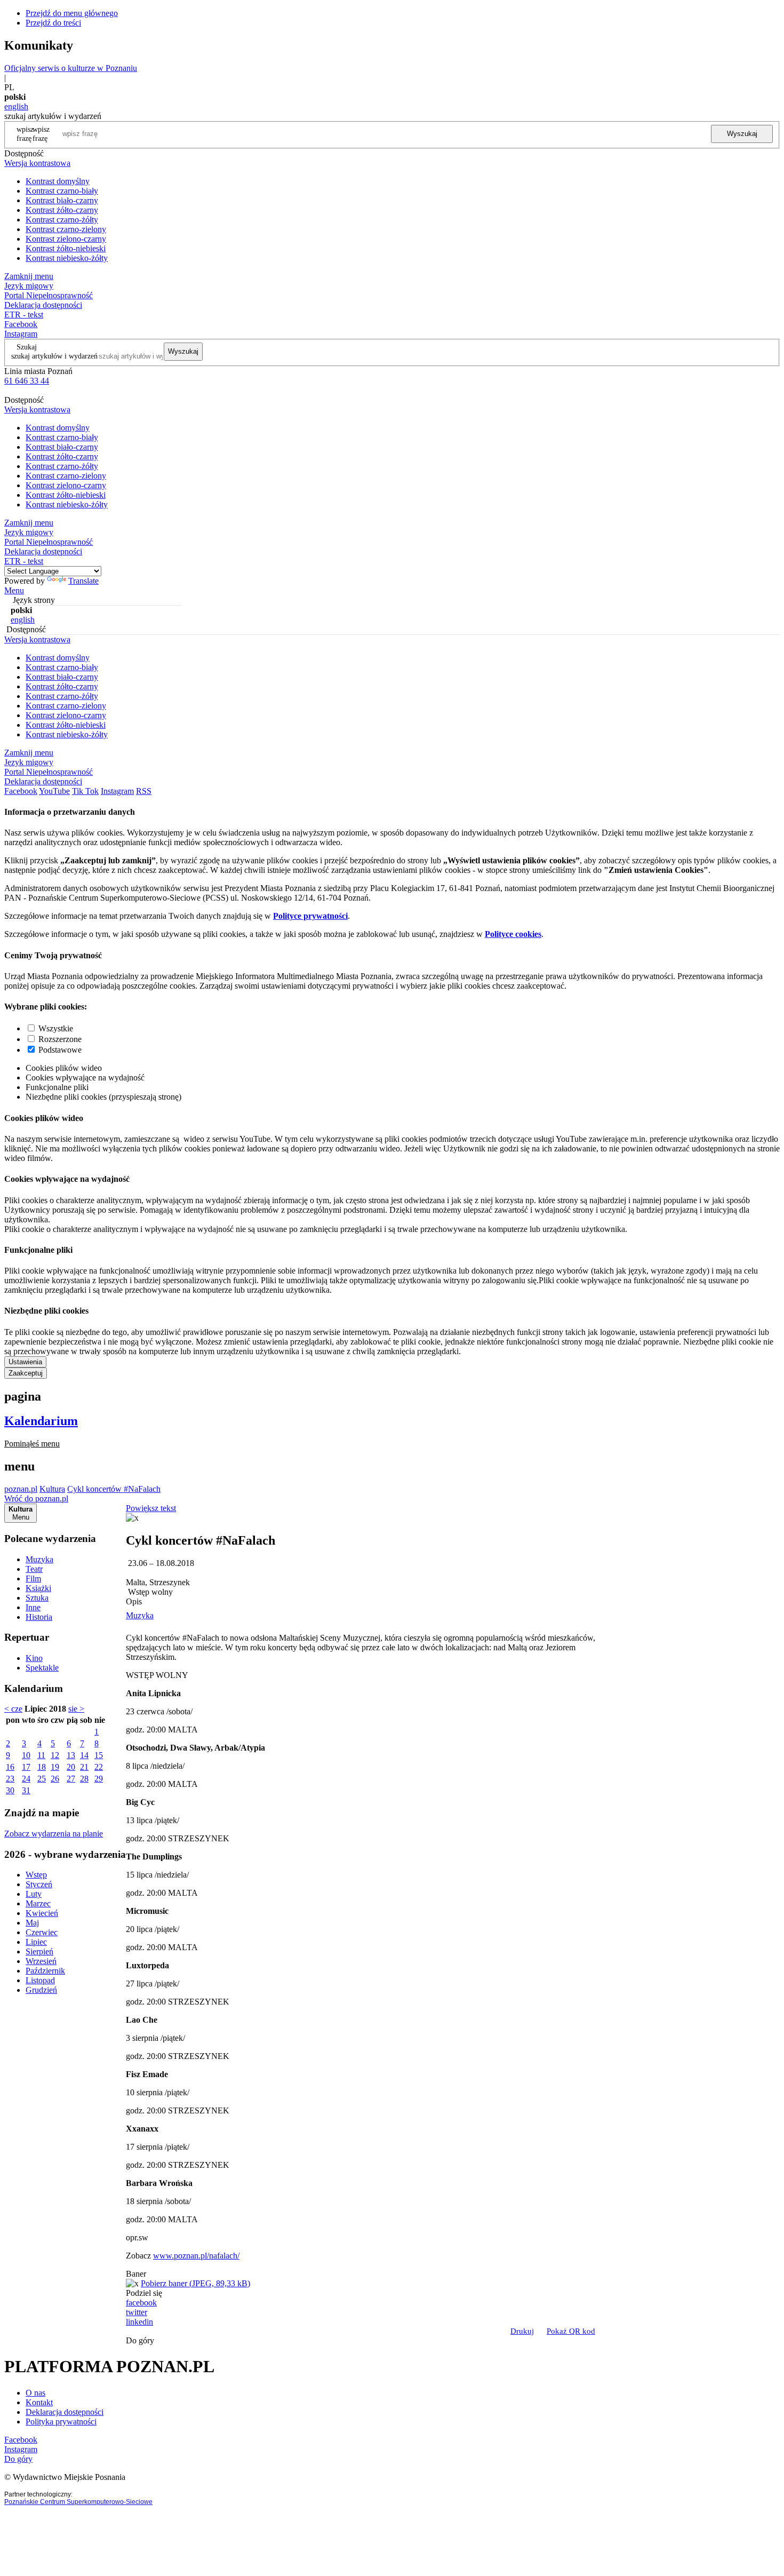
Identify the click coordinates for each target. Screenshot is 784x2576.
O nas (35, 2393)
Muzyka (39, 1559)
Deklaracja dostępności (65, 2412)
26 (55, 1779)
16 (10, 1767)
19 (55, 1767)
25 (42, 1779)
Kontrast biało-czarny (62, 200)
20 (71, 1767)
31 (26, 1790)
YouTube (54, 791)
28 (84, 1779)
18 (42, 1767)
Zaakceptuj (26, 1373)
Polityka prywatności (61, 2422)
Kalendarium (41, 1421)
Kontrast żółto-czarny (62, 210)
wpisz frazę (41, 134)
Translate (83, 581)
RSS (144, 791)
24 (26, 1779)
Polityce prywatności (310, 916)
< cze (13, 1709)
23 (10, 1779)
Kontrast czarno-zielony (66, 229)
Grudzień (41, 1990)
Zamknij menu (29, 276)
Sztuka (37, 1598)
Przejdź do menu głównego (72, 13)
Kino (34, 1658)
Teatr (34, 1569)
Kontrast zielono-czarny (66, 239)
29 (99, 1779)
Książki (38, 1588)
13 (71, 1755)
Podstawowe (60, 1050)
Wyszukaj (742, 134)
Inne (33, 1607)
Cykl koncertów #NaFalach (114, 1489)
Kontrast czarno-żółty (62, 220)
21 (84, 1767)
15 (99, 1755)
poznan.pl (21, 1489)
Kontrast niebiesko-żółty (67, 258)
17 (26, 1767)
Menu (14, 590)
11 (41, 1755)
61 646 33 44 (27, 381)
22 (99, 1767)
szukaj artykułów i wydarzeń (54, 356)
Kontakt (39, 2402)
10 (26, 1755)
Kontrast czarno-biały (62, 191)
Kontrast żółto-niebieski (66, 248)
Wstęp (36, 1875)
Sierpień (39, 1951)
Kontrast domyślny (58, 181)
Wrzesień (41, 1961)
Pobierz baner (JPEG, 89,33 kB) (195, 2283)
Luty (34, 1894)
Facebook (21, 324)
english (16, 106)
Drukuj (522, 2331)
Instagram (21, 334)
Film (33, 1579)
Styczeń (39, 1884)
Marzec (38, 1903)
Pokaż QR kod (571, 2331)
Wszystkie (56, 1028)
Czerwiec (42, 1932)
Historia (39, 1617)
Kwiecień (42, 1913)
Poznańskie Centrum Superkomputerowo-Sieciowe (78, 2502)
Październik (45, 1971)
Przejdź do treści (53, 23)
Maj (32, 1923)
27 (71, 1779)
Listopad (40, 1980)
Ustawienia (25, 1362)
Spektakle (42, 1668)
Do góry (140, 2340)
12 (55, 1755)
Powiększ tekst (151, 1508)
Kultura (52, 1489)
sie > (76, 1709)
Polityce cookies (513, 934)
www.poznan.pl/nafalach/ (196, 2256)
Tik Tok (85, 791)
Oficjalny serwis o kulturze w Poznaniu (71, 68)
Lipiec (36, 1942)
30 (10, 1790)
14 (84, 1755)
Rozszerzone (60, 1039)
